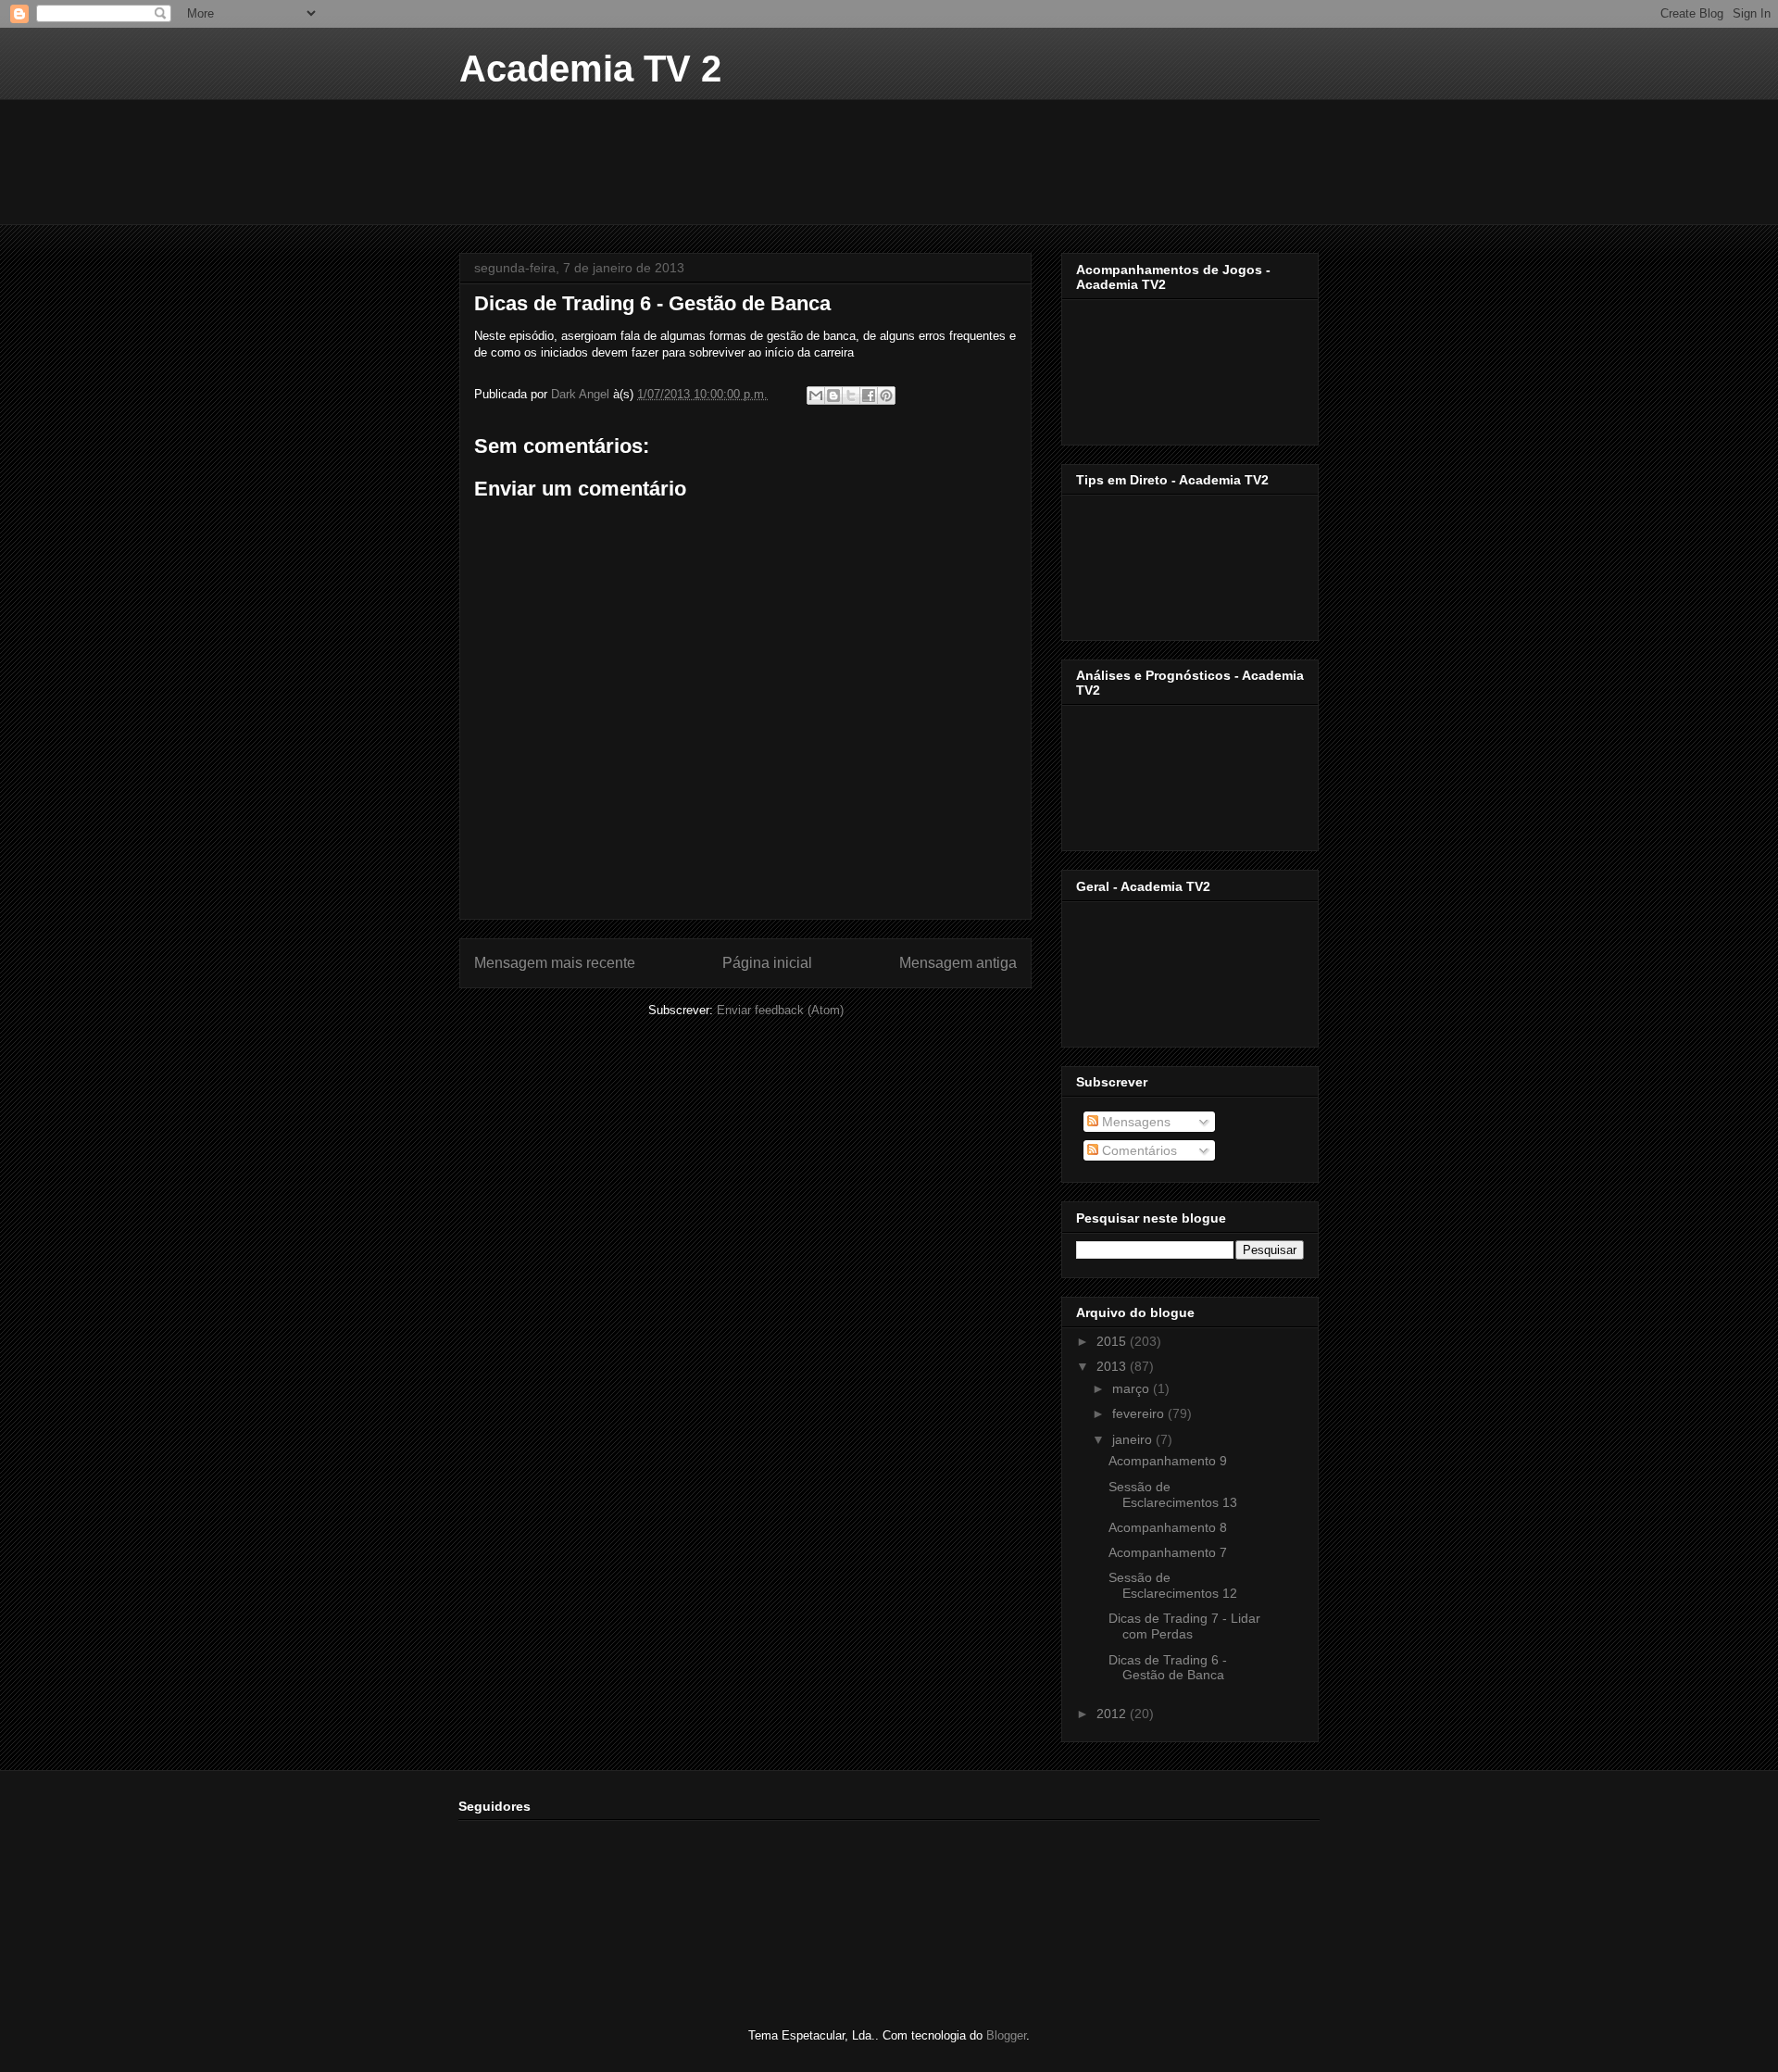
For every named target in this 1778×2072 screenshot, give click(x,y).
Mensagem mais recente (555, 963)
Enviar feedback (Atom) (780, 1010)
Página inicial (767, 963)
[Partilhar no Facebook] (869, 396)
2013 (1113, 1366)
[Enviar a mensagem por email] (816, 396)
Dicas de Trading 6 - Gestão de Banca (1168, 1668)
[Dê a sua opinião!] (833, 396)
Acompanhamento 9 (1168, 1461)
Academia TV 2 (590, 69)
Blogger (1006, 2035)
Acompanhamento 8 (1168, 1527)
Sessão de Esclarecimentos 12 (1173, 1585)
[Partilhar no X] (851, 396)
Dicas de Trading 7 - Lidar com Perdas (1184, 1626)
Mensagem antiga (958, 963)
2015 (1113, 1341)
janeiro (1134, 1439)
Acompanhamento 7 (1168, 1552)
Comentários (1138, 1150)
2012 (1113, 1714)
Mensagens (1134, 1122)
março (1133, 1388)
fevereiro (1140, 1413)
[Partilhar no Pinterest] (886, 396)
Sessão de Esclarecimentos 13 (1173, 1494)
